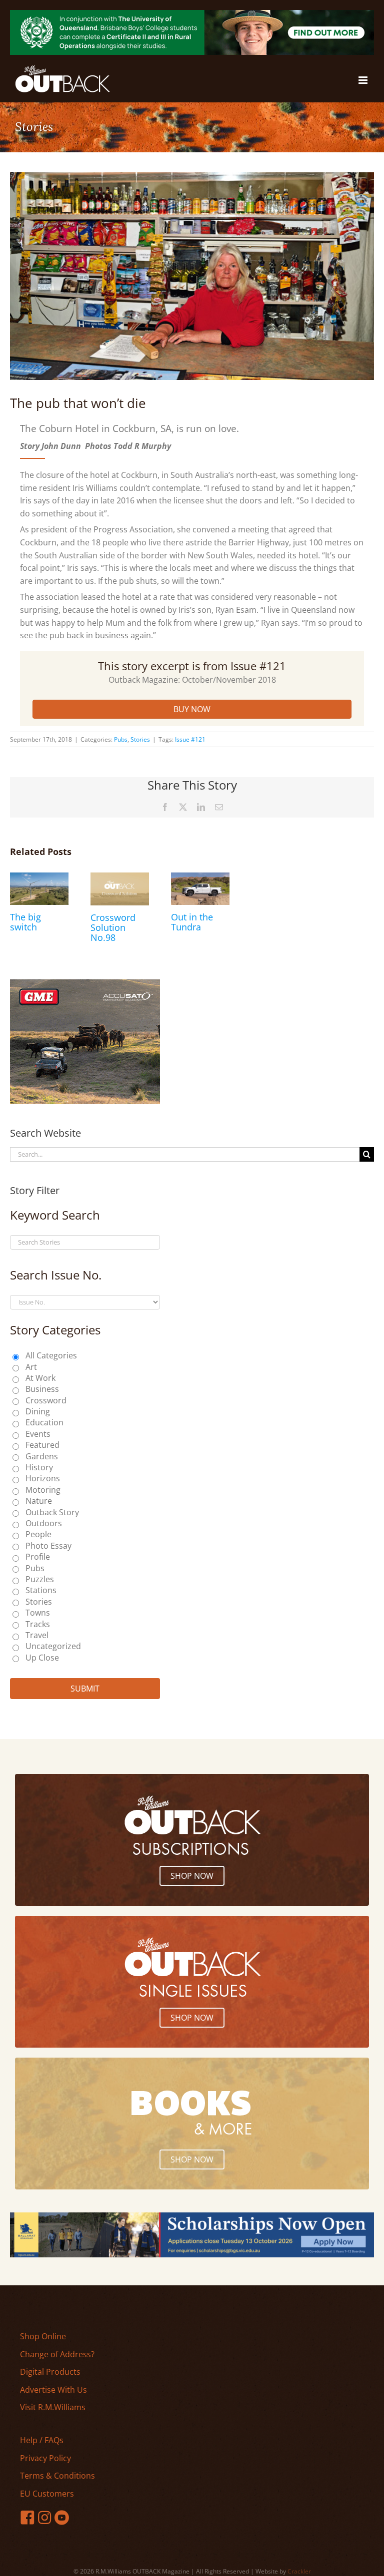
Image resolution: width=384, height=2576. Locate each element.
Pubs (121, 739)
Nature (39, 1501)
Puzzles (40, 1579)
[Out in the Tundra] (200, 878)
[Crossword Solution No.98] (120, 878)
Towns (38, 1613)
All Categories (51, 1355)
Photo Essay (48, 1546)
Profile (38, 1557)
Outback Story (52, 1512)
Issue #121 (190, 739)
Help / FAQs (42, 2440)
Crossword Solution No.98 (113, 927)
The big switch (25, 922)
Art (31, 1367)
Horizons (43, 1478)
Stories (140, 739)
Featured (42, 1445)
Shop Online (43, 2336)
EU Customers (47, 2494)
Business (42, 1389)
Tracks (38, 1624)
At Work (40, 1378)
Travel (37, 1635)
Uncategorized (53, 1646)
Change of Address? (57, 2354)
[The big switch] (39, 878)
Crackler (299, 2571)
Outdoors (44, 1523)
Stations (41, 1590)
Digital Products (50, 2372)
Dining (38, 1411)
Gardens (42, 1456)
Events (38, 1434)
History (39, 1467)
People (38, 1534)
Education (44, 1422)
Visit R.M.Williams (53, 2407)
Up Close (42, 1658)
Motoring (43, 1490)
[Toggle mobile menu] (364, 80)
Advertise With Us (53, 2390)
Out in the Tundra (192, 922)
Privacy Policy (45, 2458)
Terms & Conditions (57, 2476)
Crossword (46, 1400)
